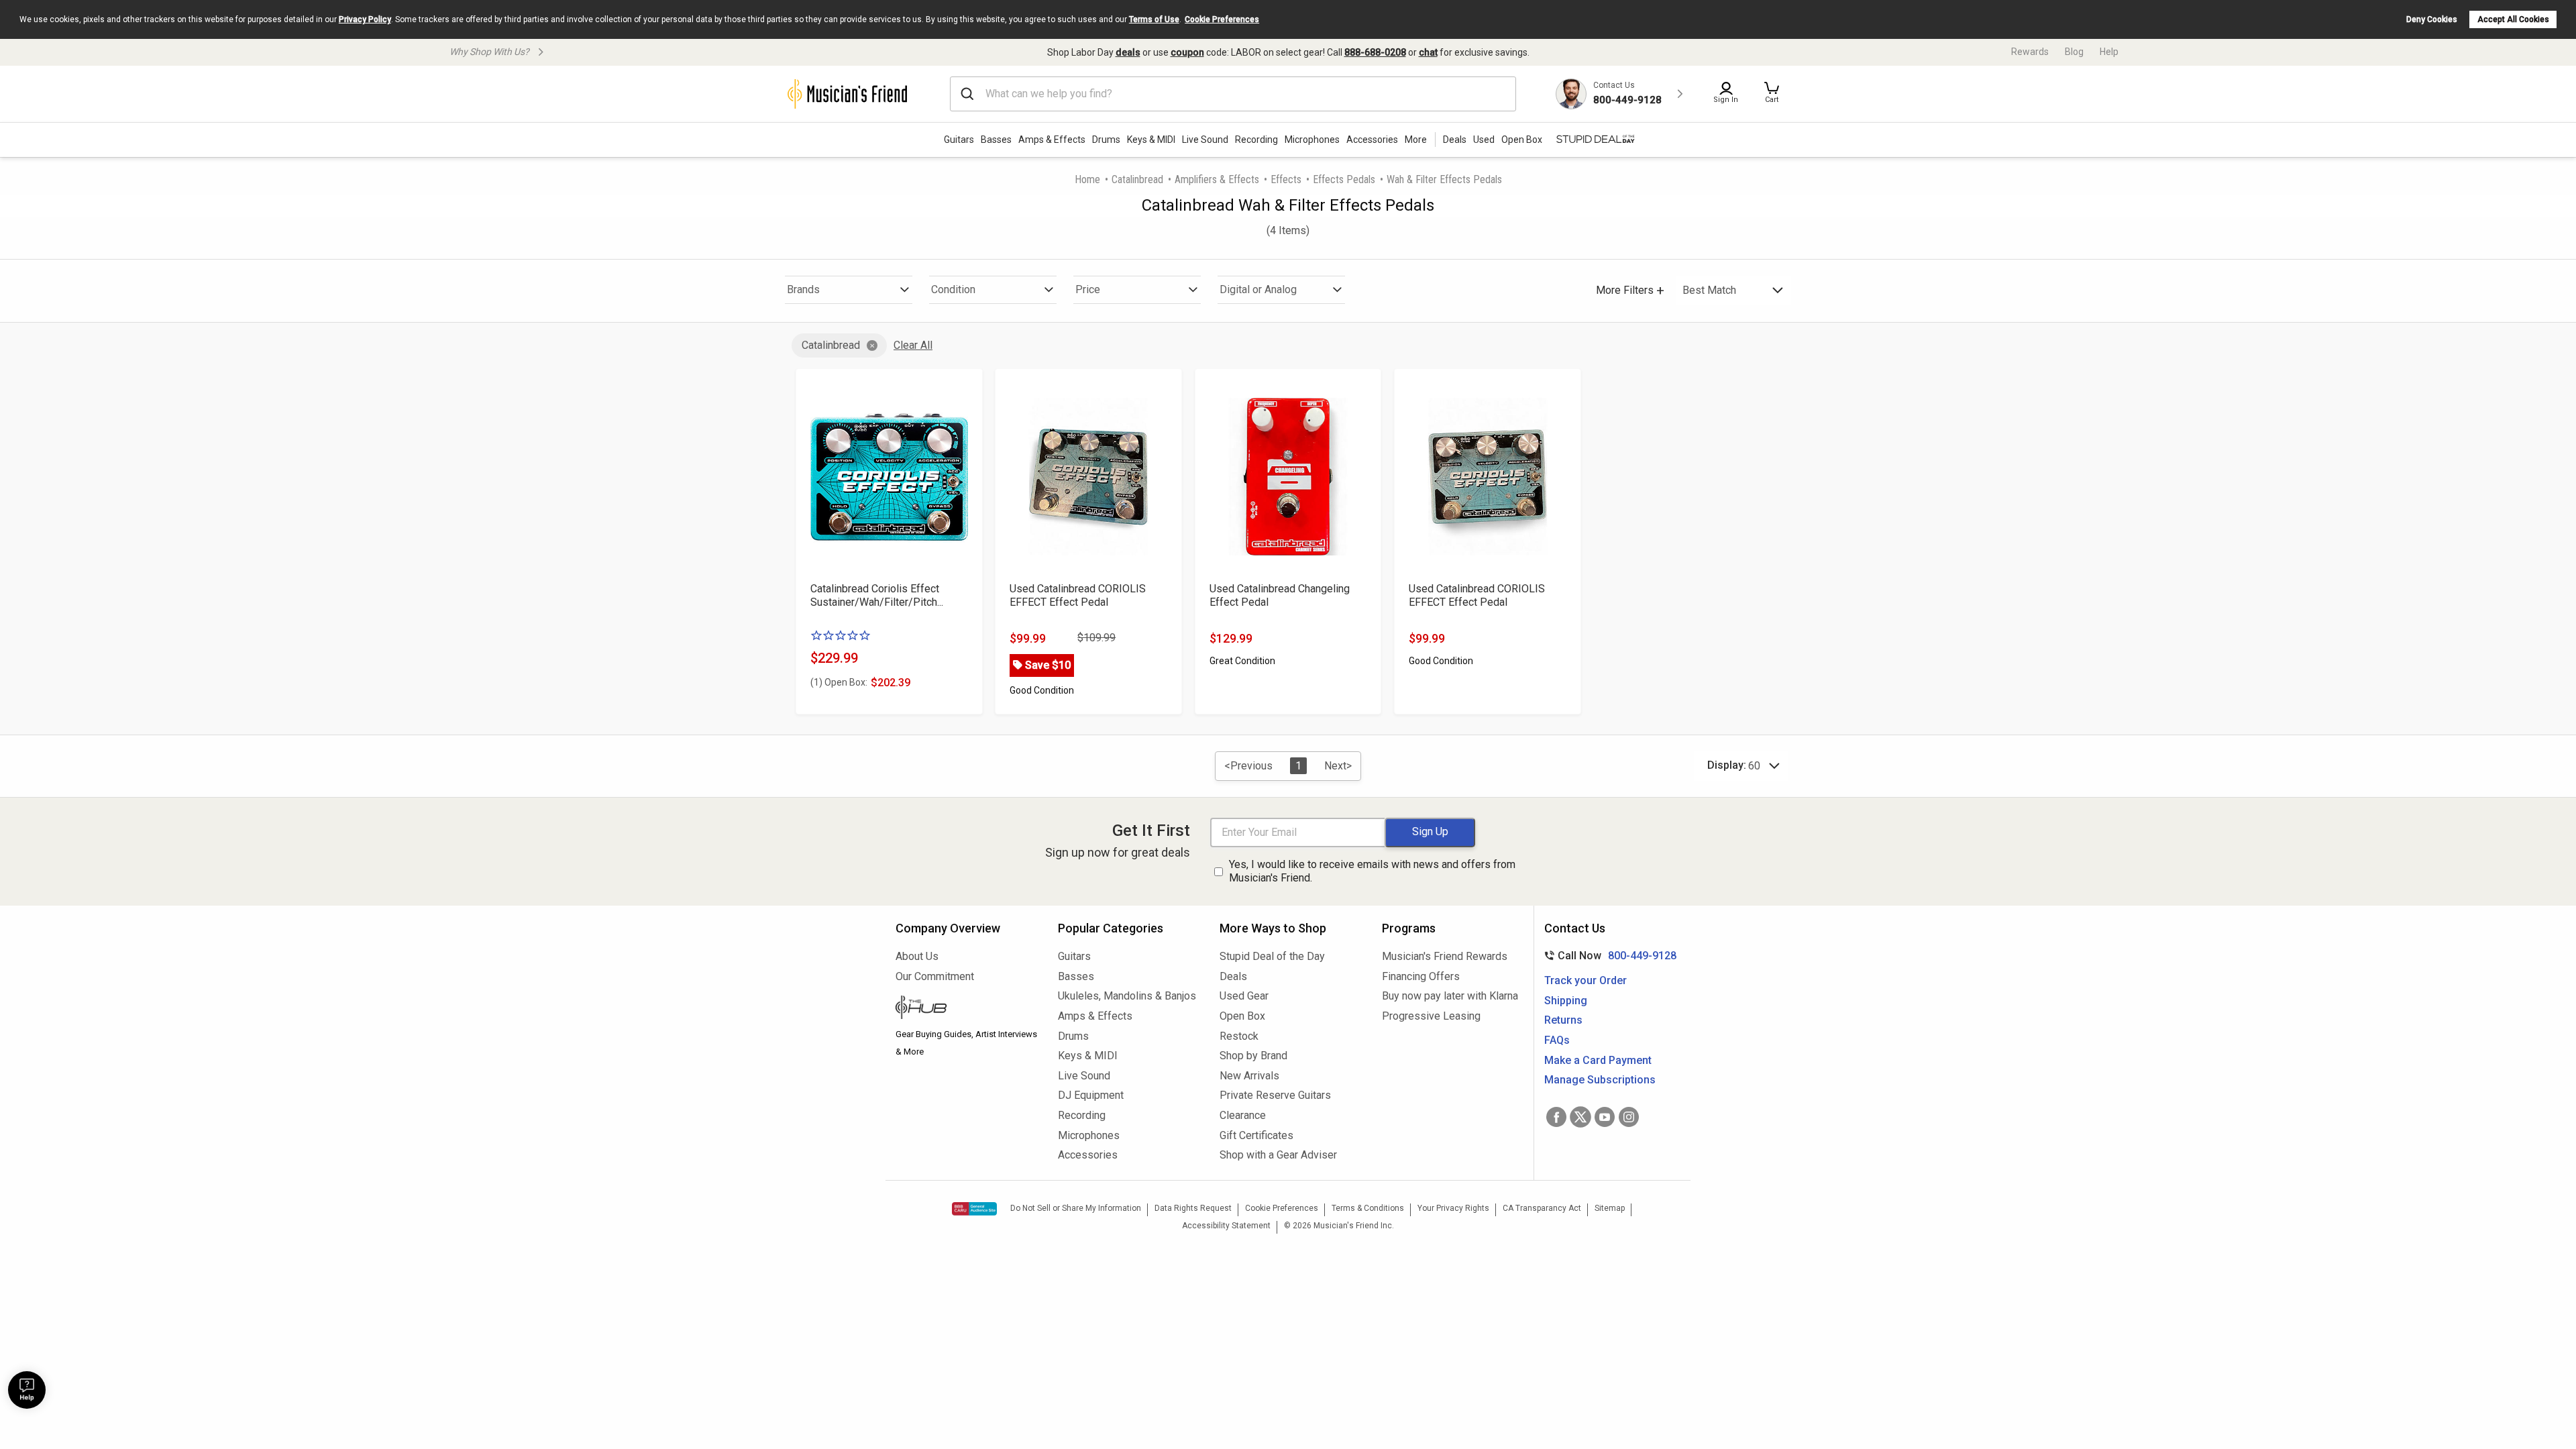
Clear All (913, 345)
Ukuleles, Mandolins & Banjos (1127, 996)
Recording (1256, 140)
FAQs (1557, 1040)
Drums (1106, 140)
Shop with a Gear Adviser (1278, 1155)
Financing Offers (1421, 976)
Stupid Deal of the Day (1272, 956)
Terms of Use (1154, 19)
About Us (917, 956)
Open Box (1242, 1016)
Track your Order (1586, 980)
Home (1087, 179)
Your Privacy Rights (1453, 1208)
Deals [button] (1455, 140)
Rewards (2030, 52)
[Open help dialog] (27, 1390)
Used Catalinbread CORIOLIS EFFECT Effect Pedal (1078, 595)
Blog (2074, 52)
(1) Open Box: (839, 682)
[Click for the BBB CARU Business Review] (974, 1209)
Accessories (1372, 140)
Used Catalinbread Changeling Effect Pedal (1280, 595)
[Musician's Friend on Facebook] (1556, 1117)
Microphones (1312, 140)
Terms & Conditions (1368, 1208)
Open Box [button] (1522, 140)
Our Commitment (935, 976)
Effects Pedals (1344, 179)
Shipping (1566, 1001)
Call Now (1608, 956)
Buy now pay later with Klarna (1450, 996)
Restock (1239, 1036)
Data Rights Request (1193, 1208)
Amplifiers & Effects (1217, 179)
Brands (803, 289)
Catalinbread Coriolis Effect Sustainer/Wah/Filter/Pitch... (877, 595)
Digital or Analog (1258, 289)
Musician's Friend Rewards (1445, 956)
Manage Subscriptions (1600, 1080)
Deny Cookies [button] (2432, 19)
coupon (1187, 52)
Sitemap (1610, 1208)
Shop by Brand (1253, 1056)
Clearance (1243, 1115)
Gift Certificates (1256, 1135)
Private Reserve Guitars (1275, 1095)
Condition (953, 289)
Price (1088, 289)
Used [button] (1484, 140)
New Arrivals (1249, 1076)
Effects (1286, 179)
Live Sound (1205, 140)
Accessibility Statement (1226, 1226)
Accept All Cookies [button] (2513, 19)
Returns (1563, 1020)
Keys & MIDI (1151, 140)
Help (2109, 52)
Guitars (959, 140)
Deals (1233, 976)
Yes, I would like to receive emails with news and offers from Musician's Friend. (1372, 871)
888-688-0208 (1375, 52)
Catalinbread (1137, 179)
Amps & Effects (1052, 140)
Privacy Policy (365, 19)
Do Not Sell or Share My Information (1076, 1208)
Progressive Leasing (1431, 1016)
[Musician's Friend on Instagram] (1629, 1117)
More (1416, 140)
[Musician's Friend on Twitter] (1580, 1117)
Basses (996, 140)
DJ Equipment (1091, 1095)
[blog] (967, 1009)
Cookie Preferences (1222, 19)
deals (1128, 52)
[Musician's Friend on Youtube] (1605, 1117)
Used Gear (1244, 996)
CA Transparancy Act (1542, 1208)
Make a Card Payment (1598, 1060)
